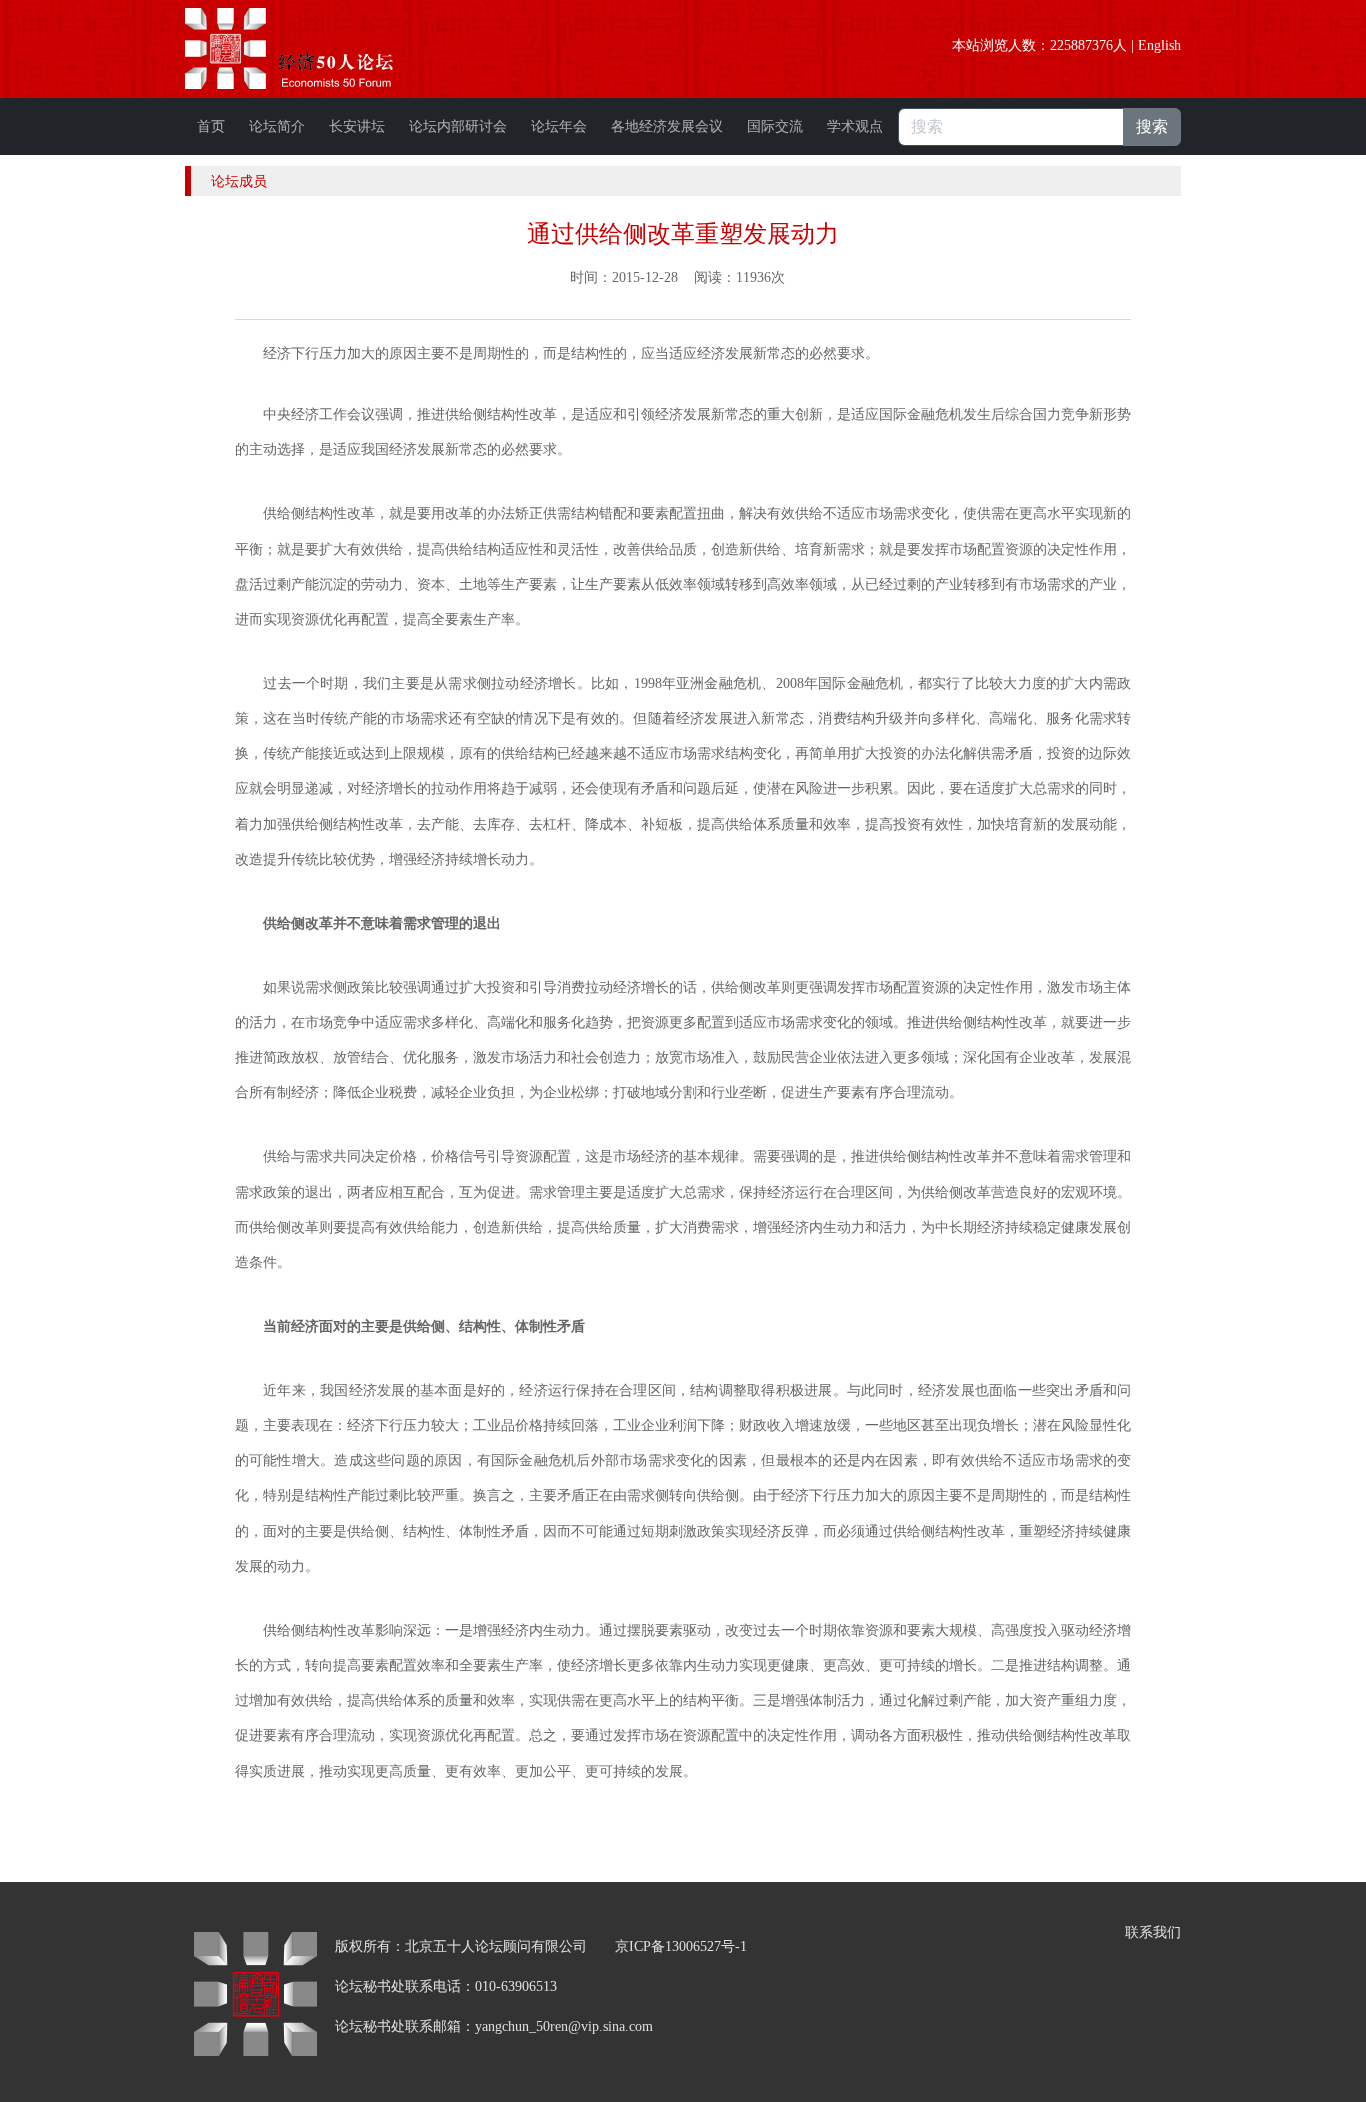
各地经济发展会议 (667, 126)
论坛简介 (277, 126)
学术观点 (855, 126)
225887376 (1081, 45)
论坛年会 (559, 126)
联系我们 (1153, 1932)
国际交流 (775, 126)
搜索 (1152, 126)
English (1159, 45)
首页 (211, 126)
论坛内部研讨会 (458, 126)
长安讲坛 (357, 126)
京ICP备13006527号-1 (681, 1946)
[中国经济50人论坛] (312, 48)
